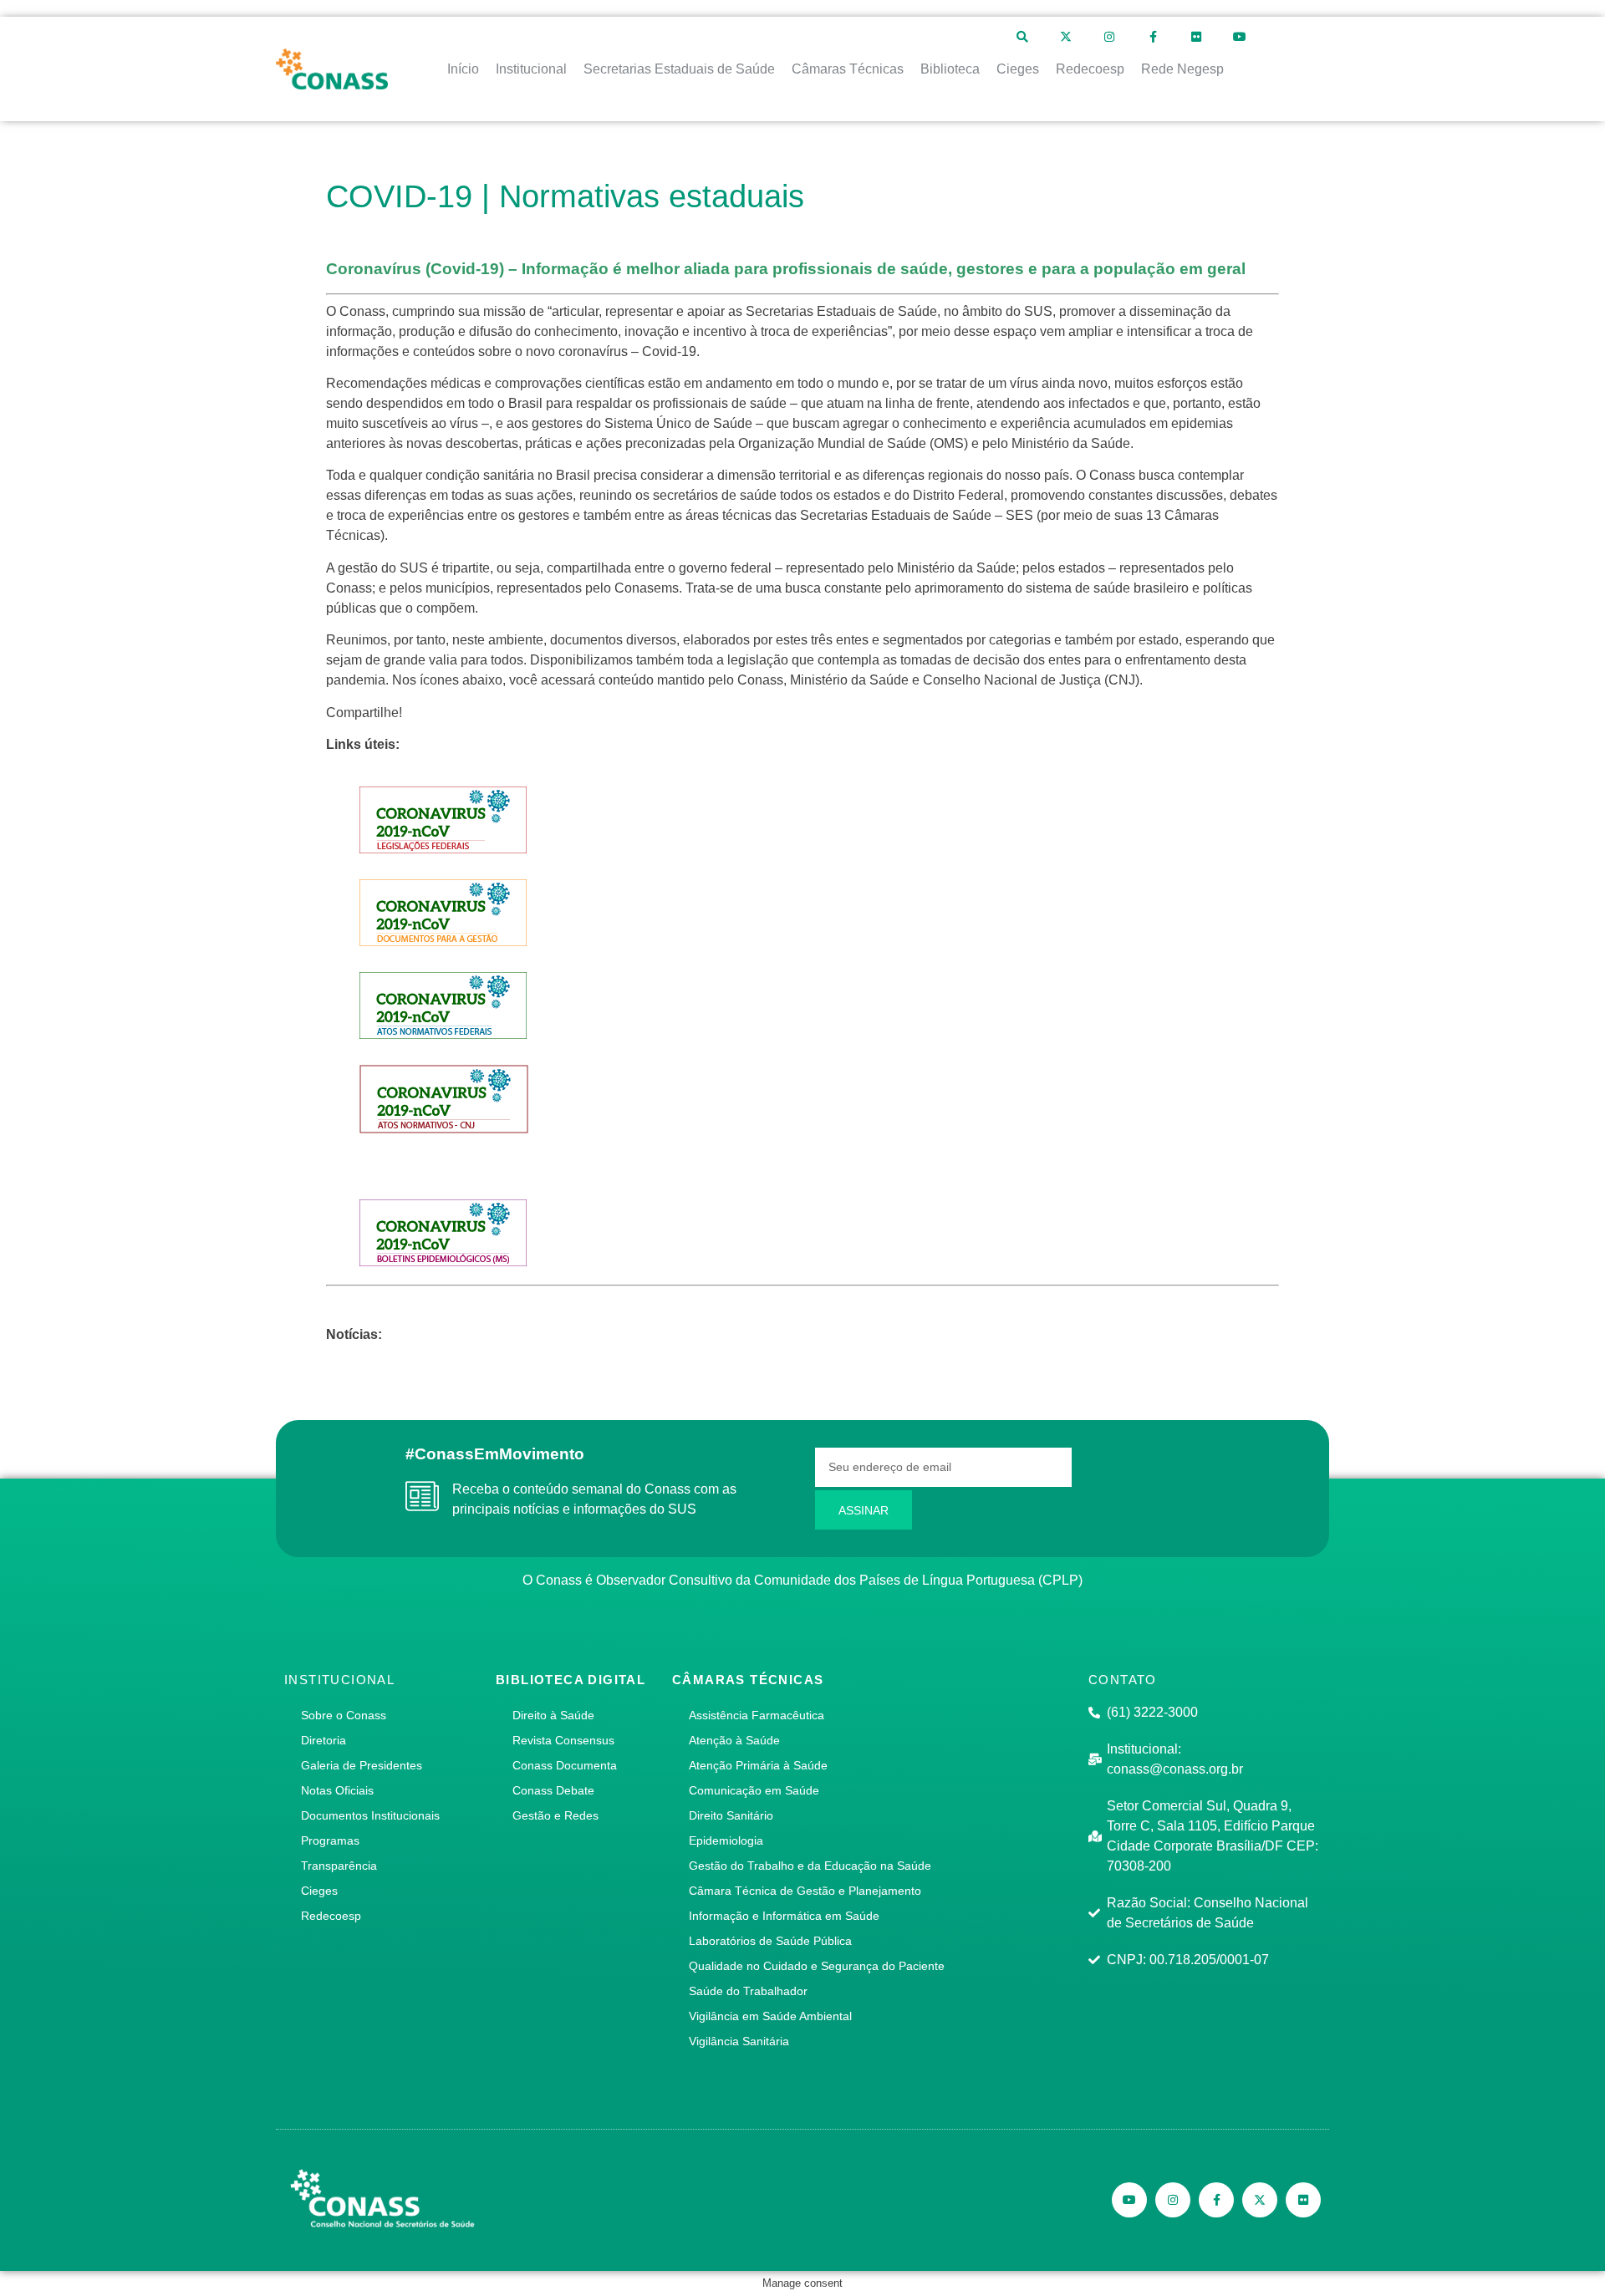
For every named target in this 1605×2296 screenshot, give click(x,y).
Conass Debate (553, 1790)
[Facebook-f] (1153, 37)
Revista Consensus (563, 1740)
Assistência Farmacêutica (757, 1715)
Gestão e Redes (555, 1815)
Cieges (319, 1891)
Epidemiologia (726, 1840)
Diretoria (324, 1740)
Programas (330, 1840)
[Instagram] (1109, 37)
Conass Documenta (565, 1765)
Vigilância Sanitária (739, 2041)
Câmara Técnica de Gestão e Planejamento (805, 1891)
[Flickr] (1196, 37)
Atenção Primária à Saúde (758, 1765)
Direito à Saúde (553, 1715)
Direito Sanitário (731, 1815)
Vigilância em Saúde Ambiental (770, 2016)
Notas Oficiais (337, 1790)
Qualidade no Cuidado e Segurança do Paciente (817, 1966)
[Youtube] (1240, 37)
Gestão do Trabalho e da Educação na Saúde (810, 1866)
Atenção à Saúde (734, 1740)
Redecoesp (331, 1916)
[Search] (1022, 37)
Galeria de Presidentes (362, 1765)
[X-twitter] (1066, 37)
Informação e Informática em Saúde (784, 1916)
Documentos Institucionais (370, 1815)
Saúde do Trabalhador (748, 1991)
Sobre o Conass (344, 1715)
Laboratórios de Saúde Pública (770, 1941)
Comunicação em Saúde (754, 1790)
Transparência (339, 1866)
